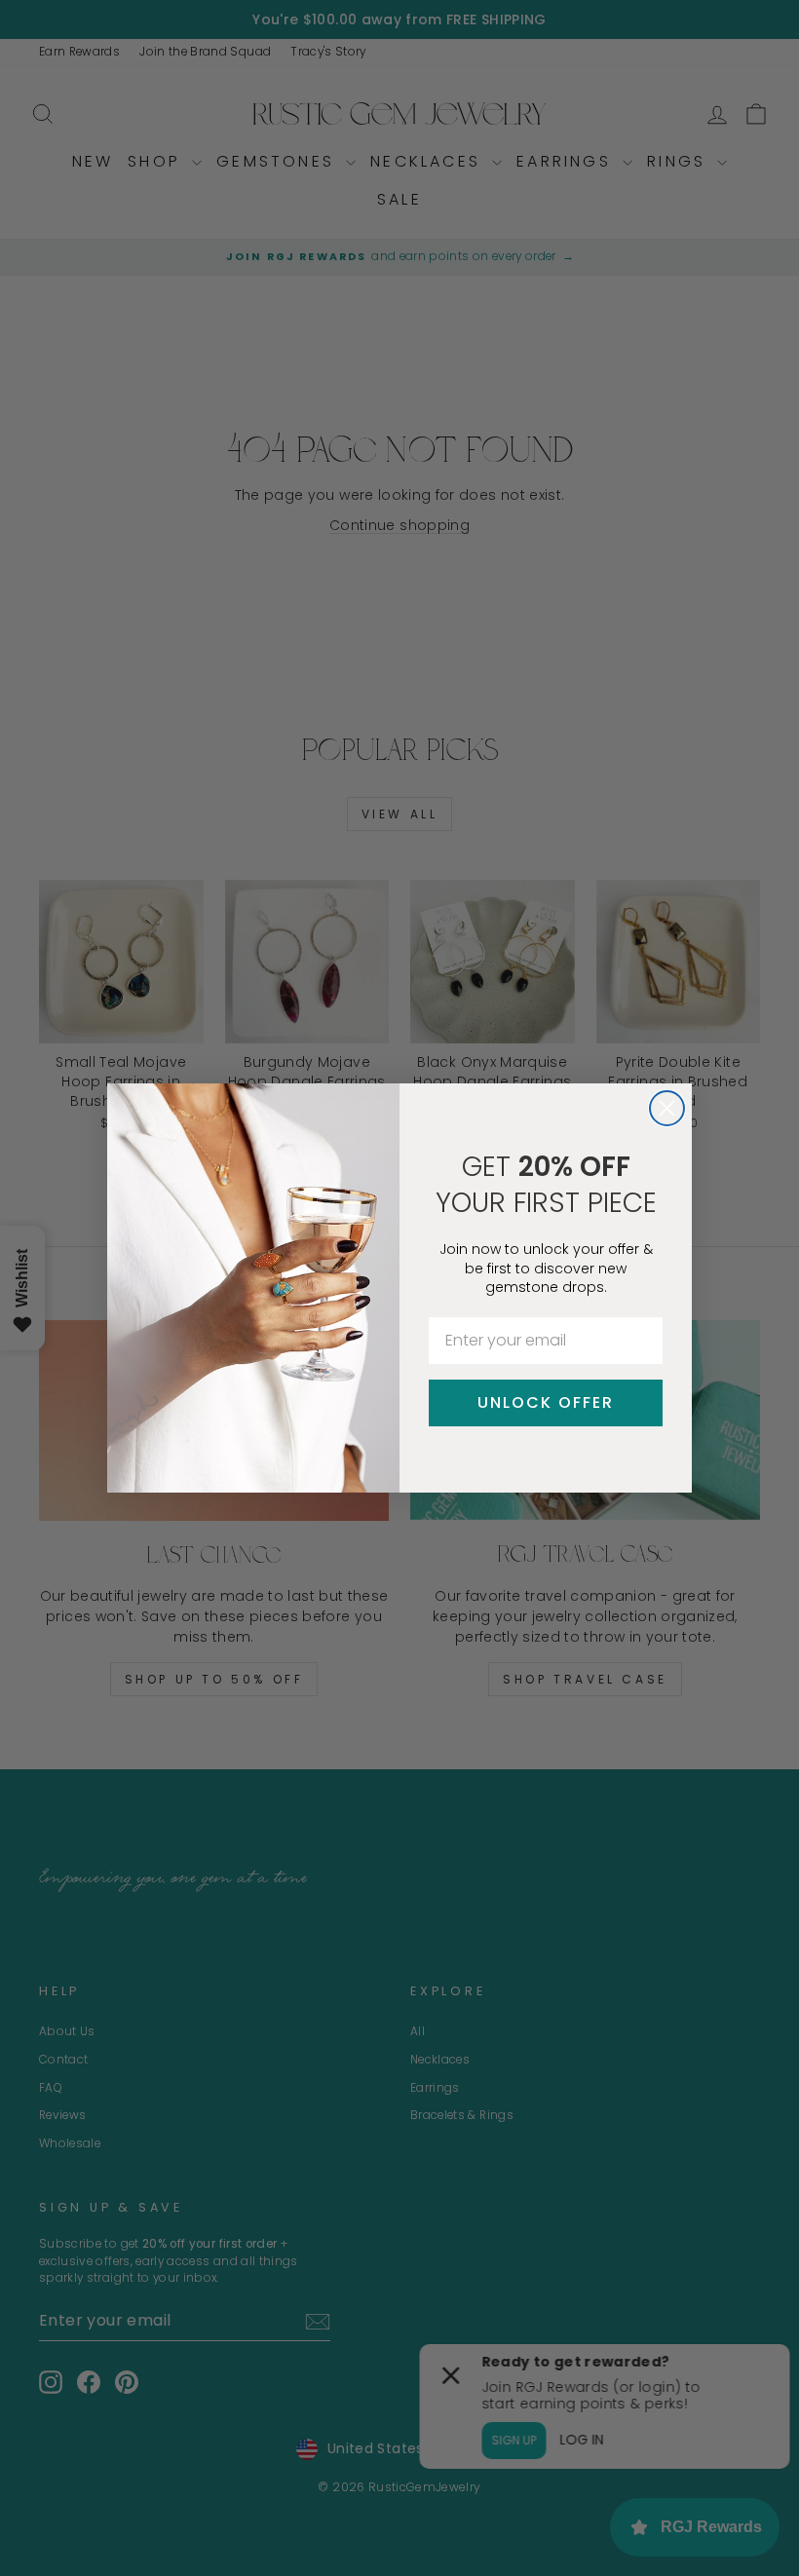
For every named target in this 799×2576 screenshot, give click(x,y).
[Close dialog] (667, 1108)
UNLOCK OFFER (546, 1402)
